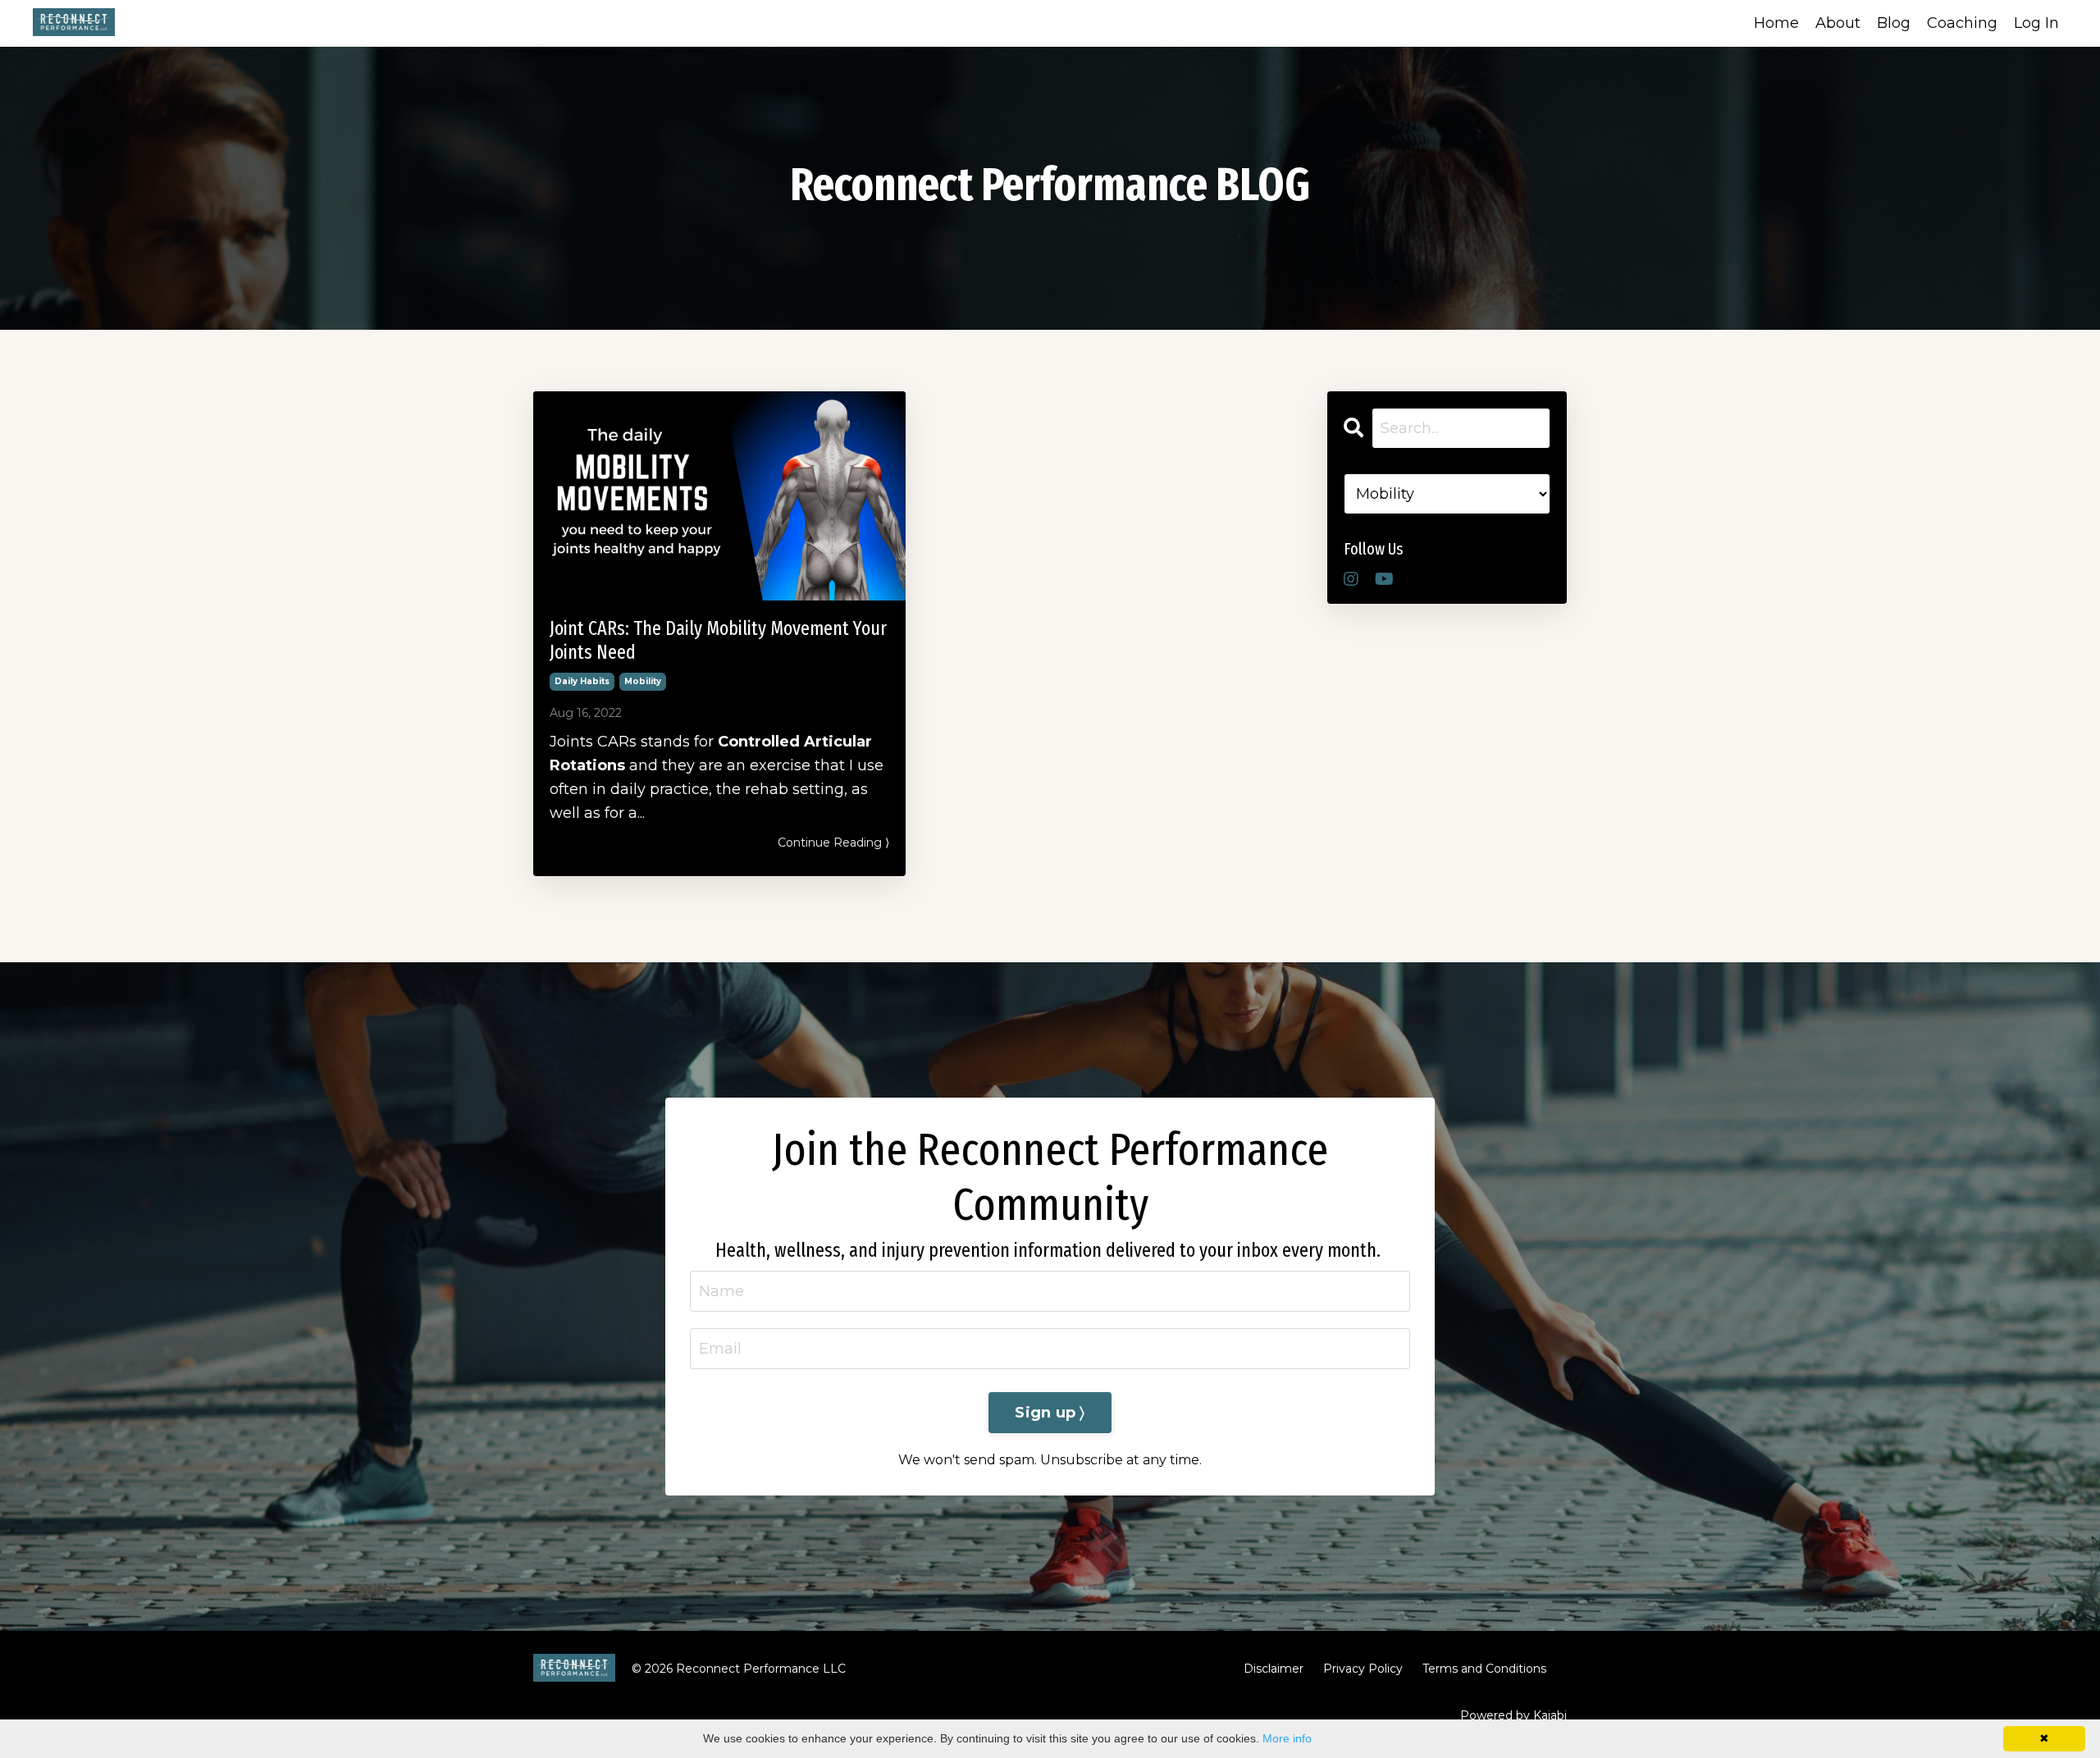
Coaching (1962, 23)
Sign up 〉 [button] (1050, 1413)
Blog (1894, 23)
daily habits (582, 681)
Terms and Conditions (1484, 1669)
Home (1776, 23)
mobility (643, 681)
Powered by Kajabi (1513, 1715)
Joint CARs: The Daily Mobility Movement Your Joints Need (718, 640)
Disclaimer (1274, 1669)
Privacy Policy (1363, 1669)
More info (1287, 1738)
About (1838, 23)
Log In (2036, 23)
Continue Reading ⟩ (833, 842)
